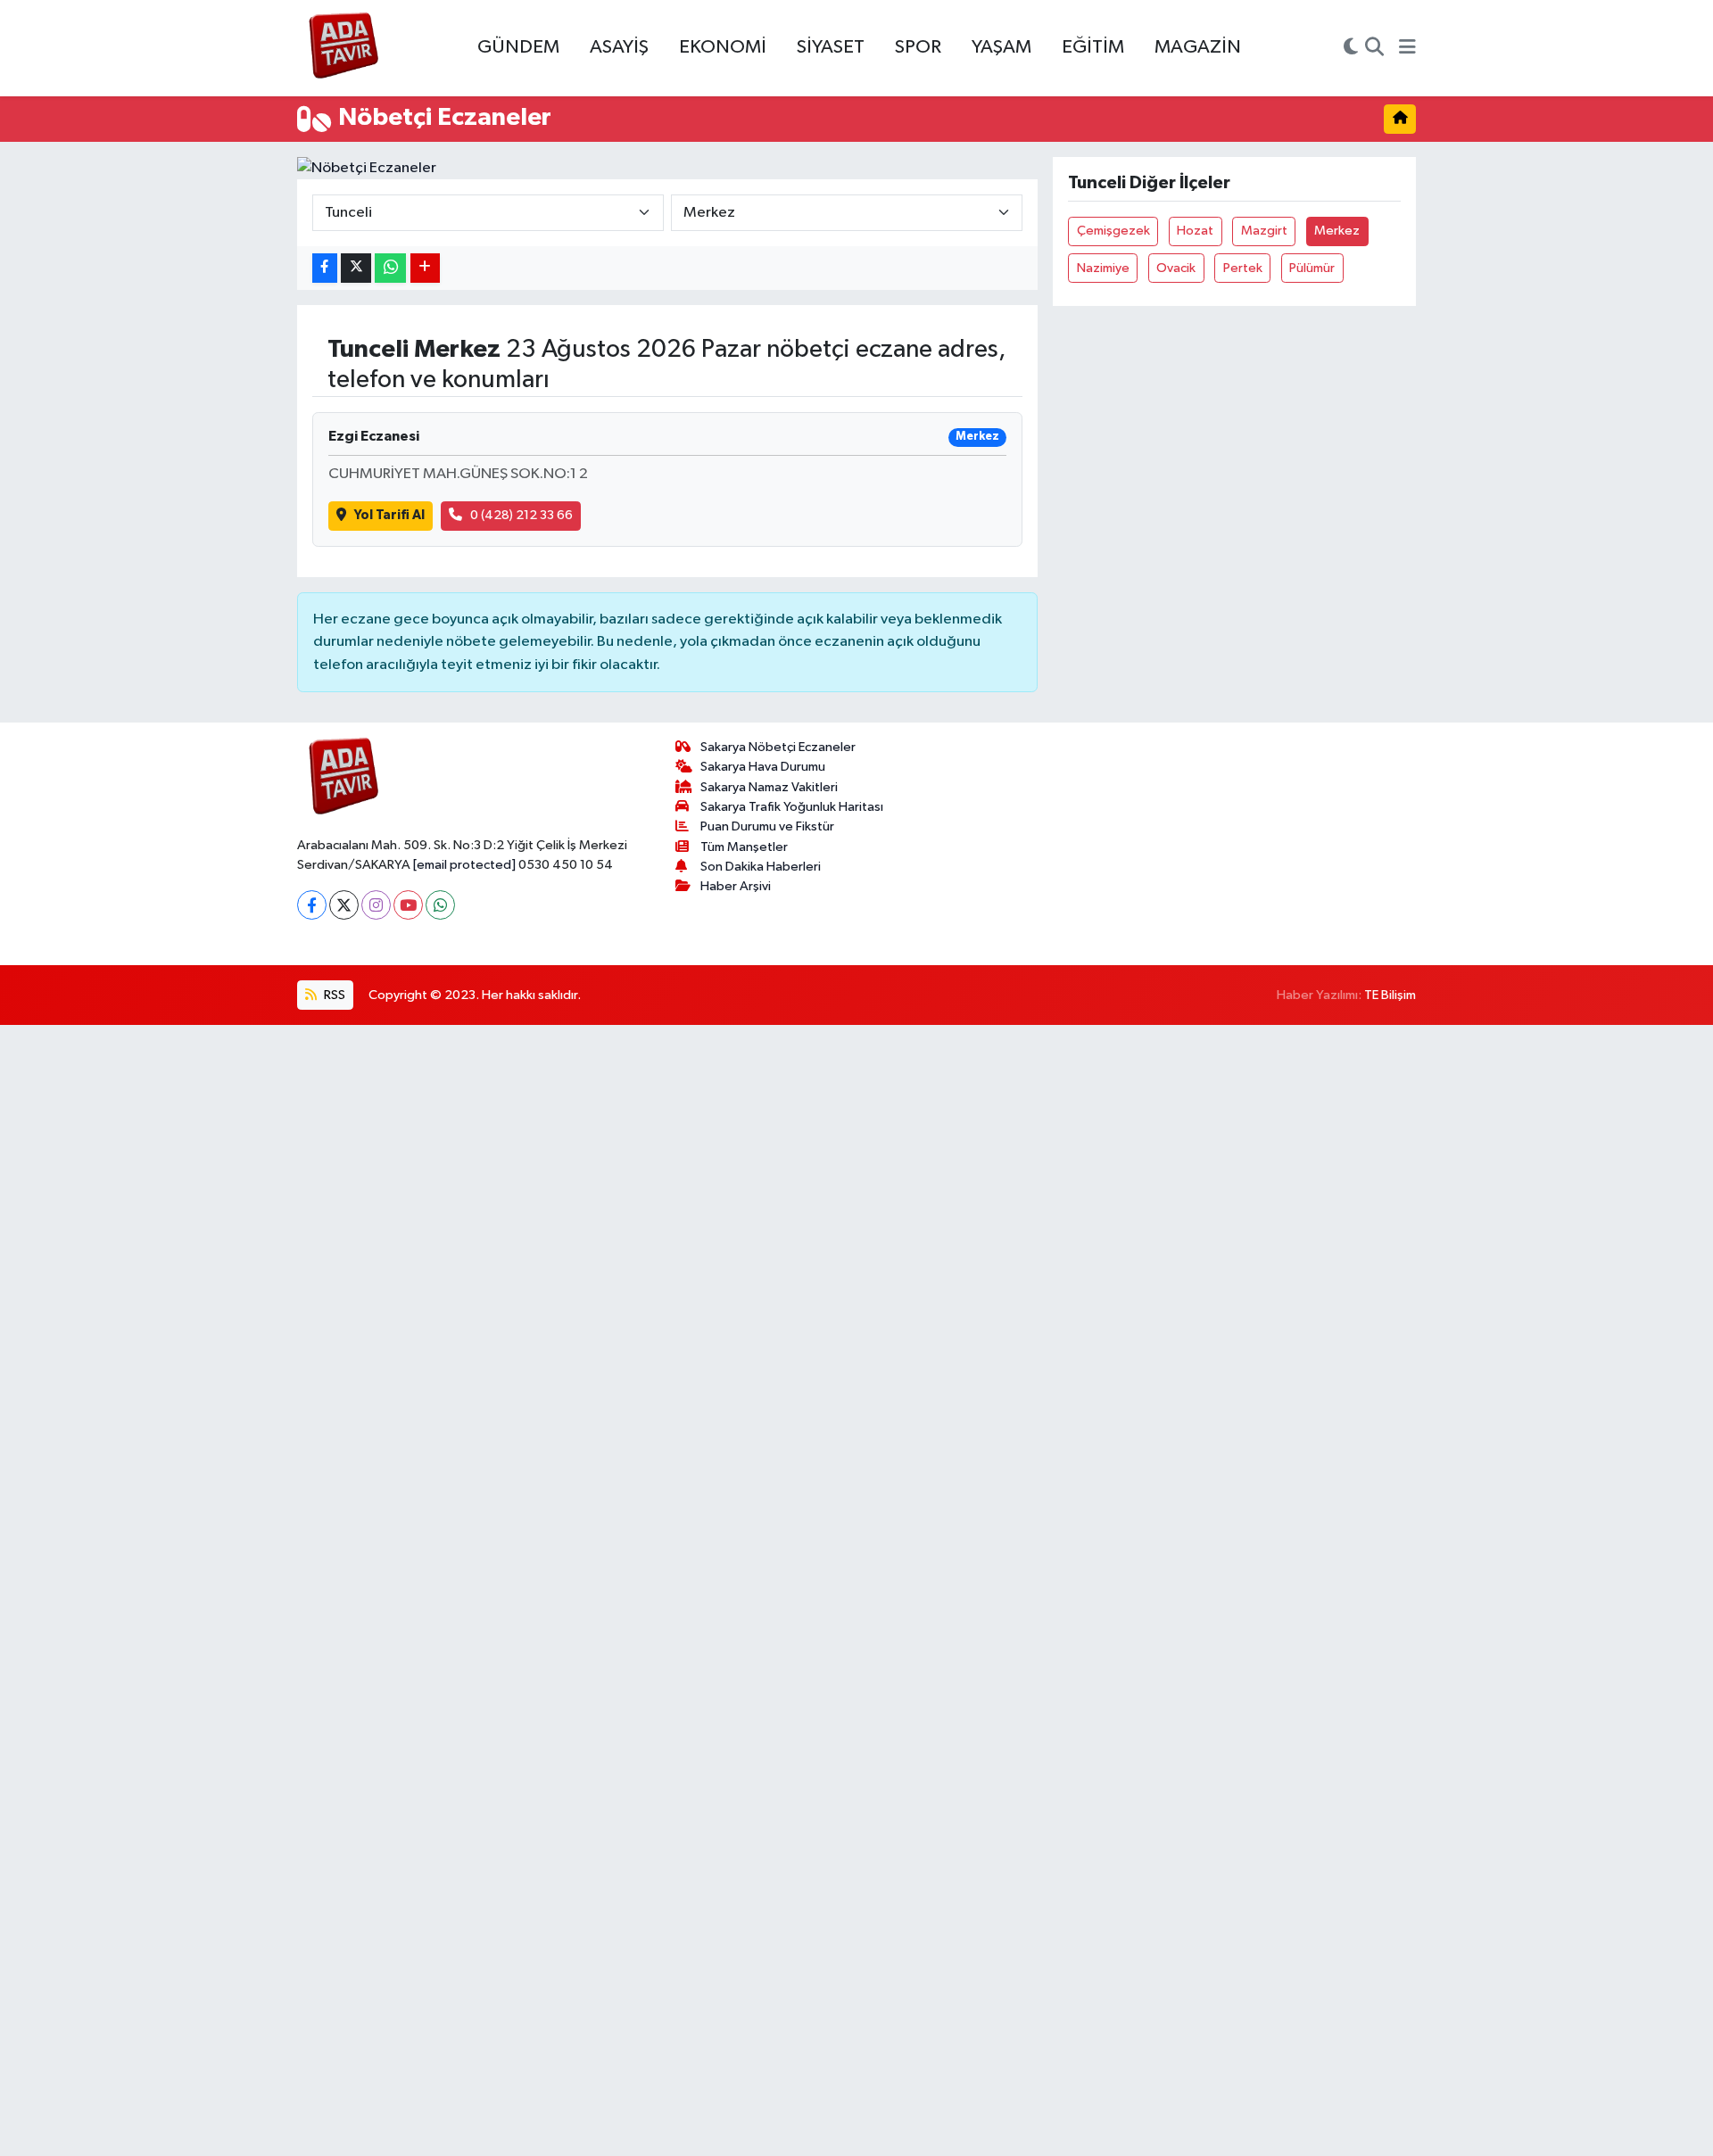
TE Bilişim (1390, 995)
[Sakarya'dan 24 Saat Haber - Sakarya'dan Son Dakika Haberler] (344, 49)
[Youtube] (408, 905)
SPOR (918, 47)
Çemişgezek (1113, 231)
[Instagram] (376, 905)
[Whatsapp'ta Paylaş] (390, 268)
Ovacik (1176, 268)
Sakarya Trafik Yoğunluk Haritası (792, 807)
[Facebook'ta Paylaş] (325, 268)
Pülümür (1312, 268)
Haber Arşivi (736, 886)
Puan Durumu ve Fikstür (767, 826)
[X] (344, 905)
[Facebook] (312, 905)
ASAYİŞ (619, 47)
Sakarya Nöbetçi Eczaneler (778, 747)
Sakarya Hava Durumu (763, 767)
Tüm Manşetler (744, 847)
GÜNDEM (518, 47)
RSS (333, 995)
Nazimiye (1103, 268)
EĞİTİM (1093, 47)
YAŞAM (1001, 47)
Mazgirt (1264, 231)
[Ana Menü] (1407, 48)
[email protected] (464, 865)
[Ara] (1374, 48)
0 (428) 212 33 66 (521, 515)
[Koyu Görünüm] (1351, 48)
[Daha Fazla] (425, 268)
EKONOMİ (723, 47)
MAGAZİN (1198, 47)
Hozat (1195, 231)
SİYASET (831, 47)
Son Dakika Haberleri (761, 867)
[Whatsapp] (440, 905)
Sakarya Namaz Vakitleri (769, 787)
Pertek (1243, 268)
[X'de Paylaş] (356, 268)
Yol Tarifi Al (389, 515)
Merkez (1337, 231)
